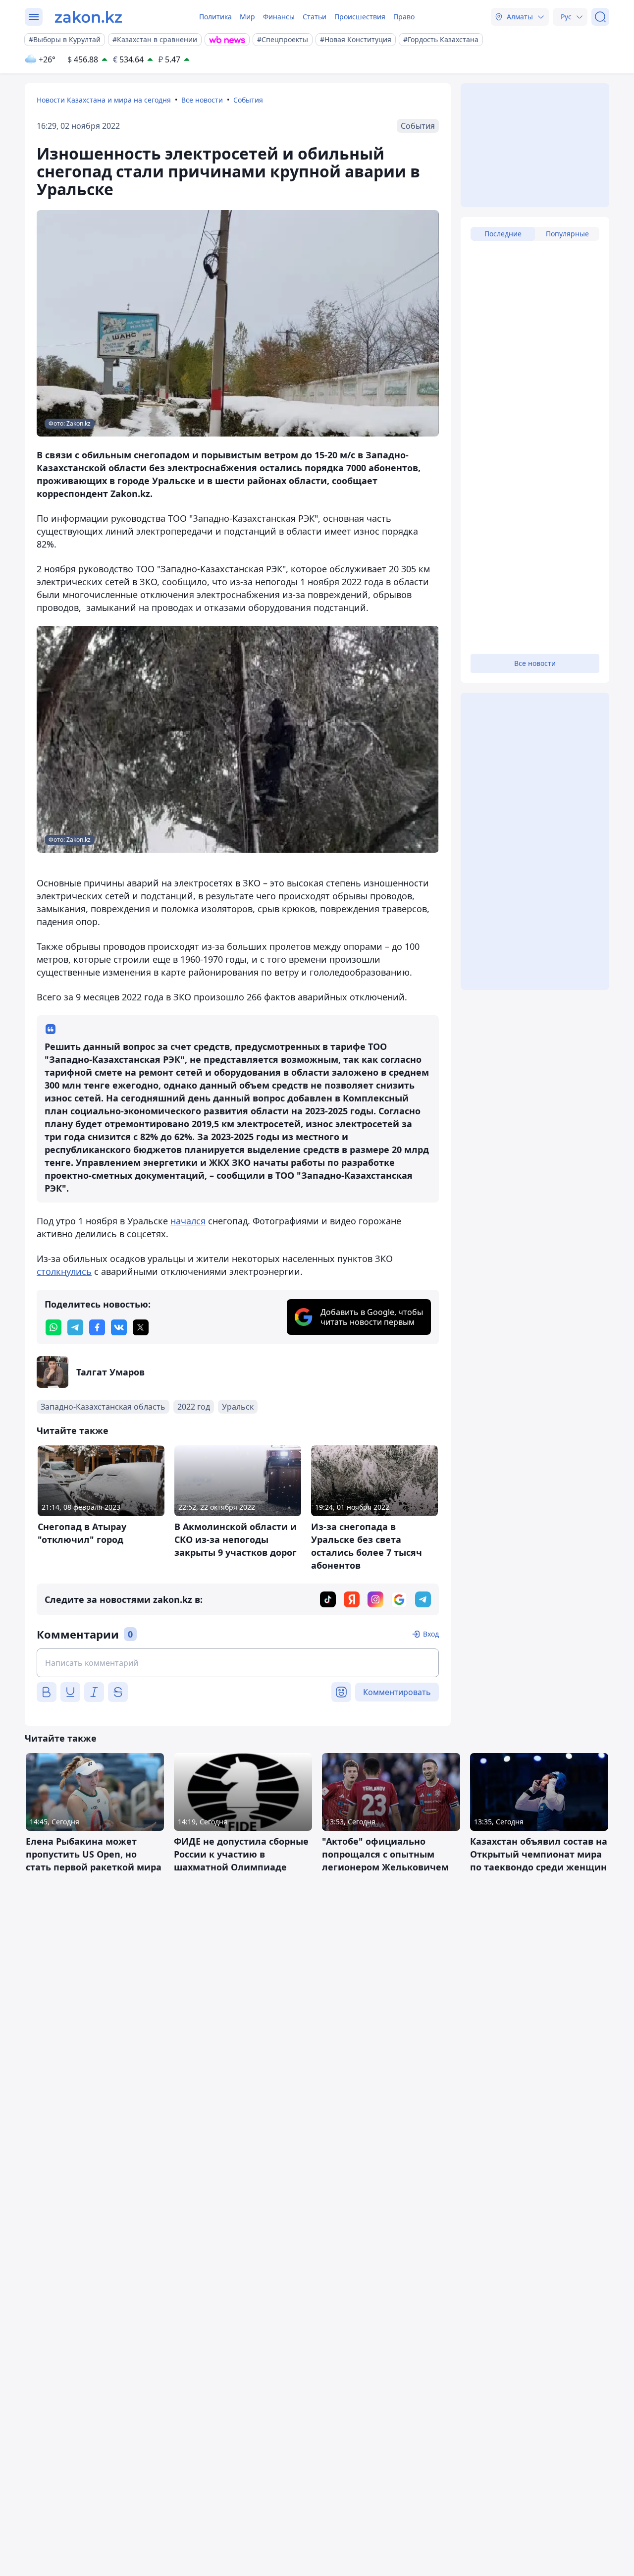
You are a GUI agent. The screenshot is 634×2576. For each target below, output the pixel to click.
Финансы (279, 17)
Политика (215, 17)
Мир (247, 17)
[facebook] (97, 1327)
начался (188, 1221)
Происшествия (360, 17)
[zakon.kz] (88, 17)
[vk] (119, 1327)
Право (404, 17)
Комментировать (397, 1692)
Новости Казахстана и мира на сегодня (104, 100)
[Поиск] (600, 17)
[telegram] (75, 1327)
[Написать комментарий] (238, 1663)
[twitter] (141, 1327)
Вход (431, 1634)
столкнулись (64, 1271)
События (248, 100)
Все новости (202, 100)
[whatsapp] (53, 1327)
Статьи (315, 17)
